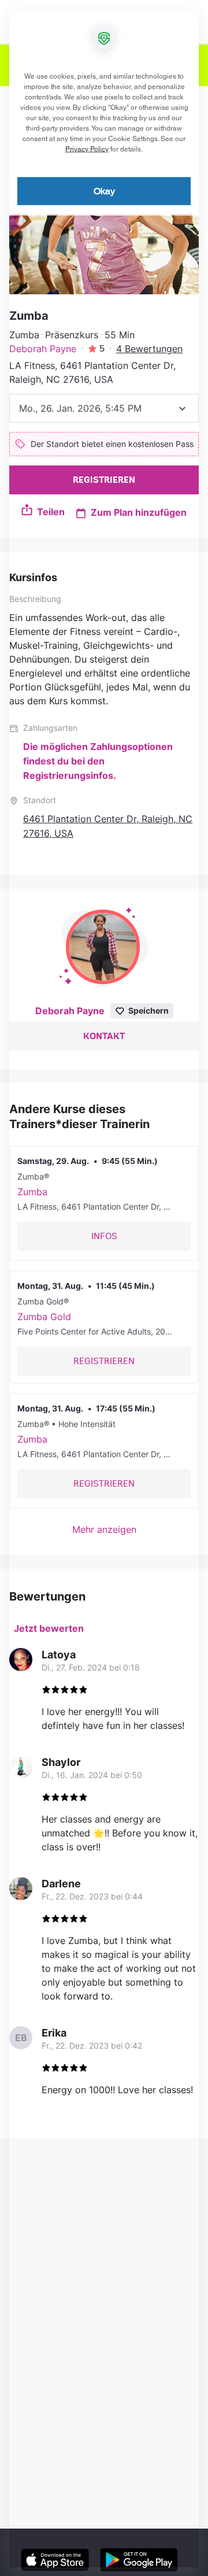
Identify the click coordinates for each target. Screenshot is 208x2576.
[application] (104, 1288)
